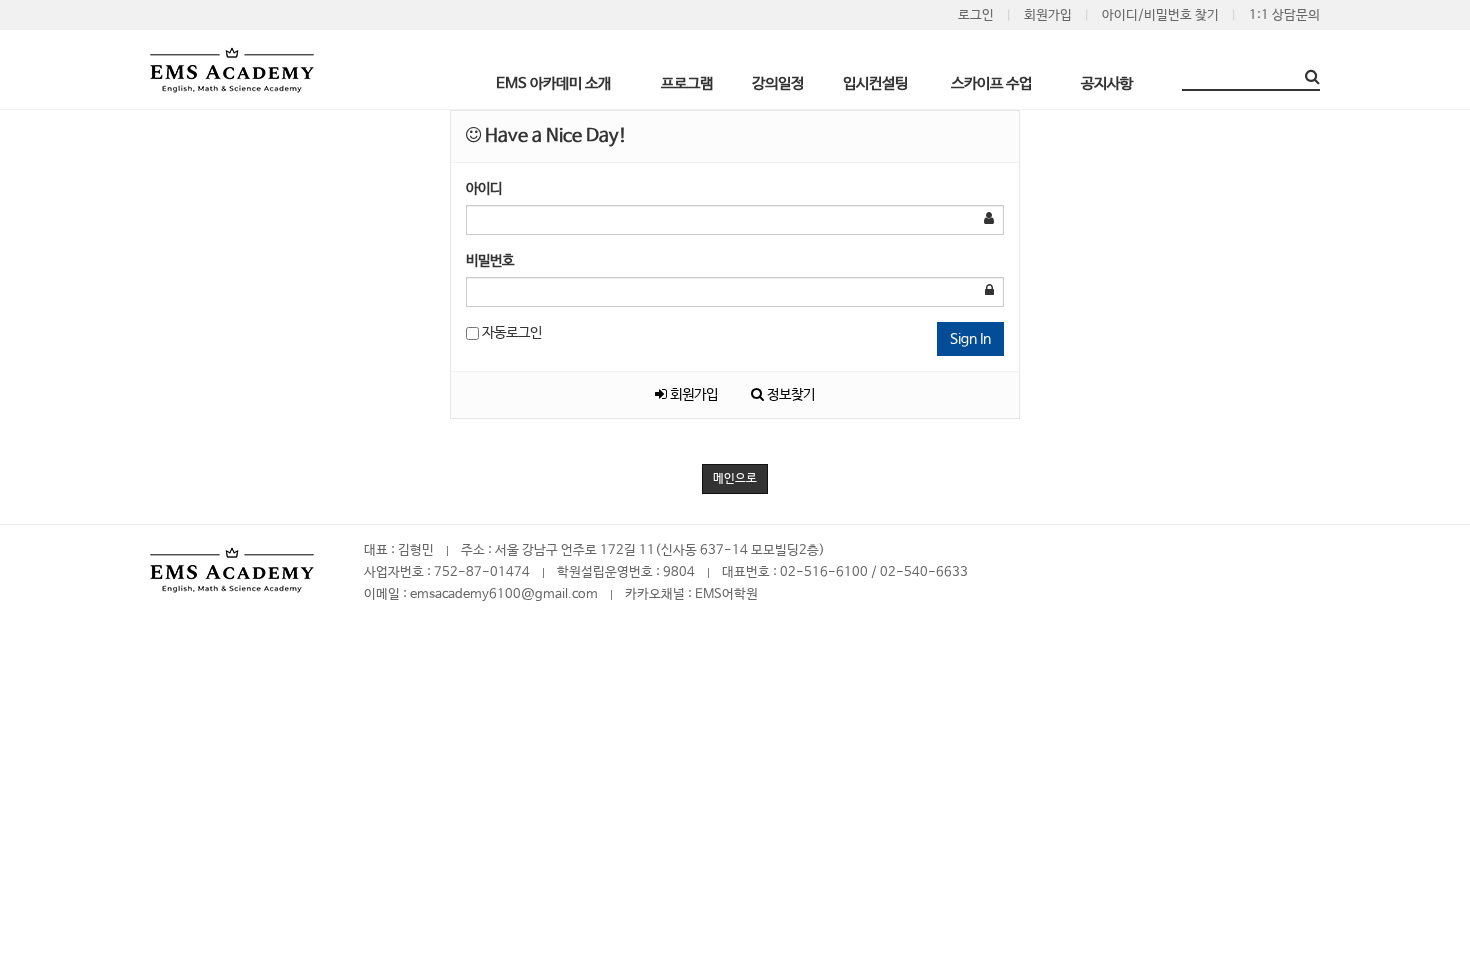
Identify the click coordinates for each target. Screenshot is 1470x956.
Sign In (970, 339)
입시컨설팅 (875, 83)
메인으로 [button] (735, 479)
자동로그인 (510, 333)
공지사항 (1107, 83)
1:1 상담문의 (1284, 15)
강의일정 (778, 83)
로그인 (976, 15)
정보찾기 (789, 395)
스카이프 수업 (991, 83)
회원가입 (1048, 15)
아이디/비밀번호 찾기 (1160, 15)
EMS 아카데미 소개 (553, 83)
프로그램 (687, 83)
